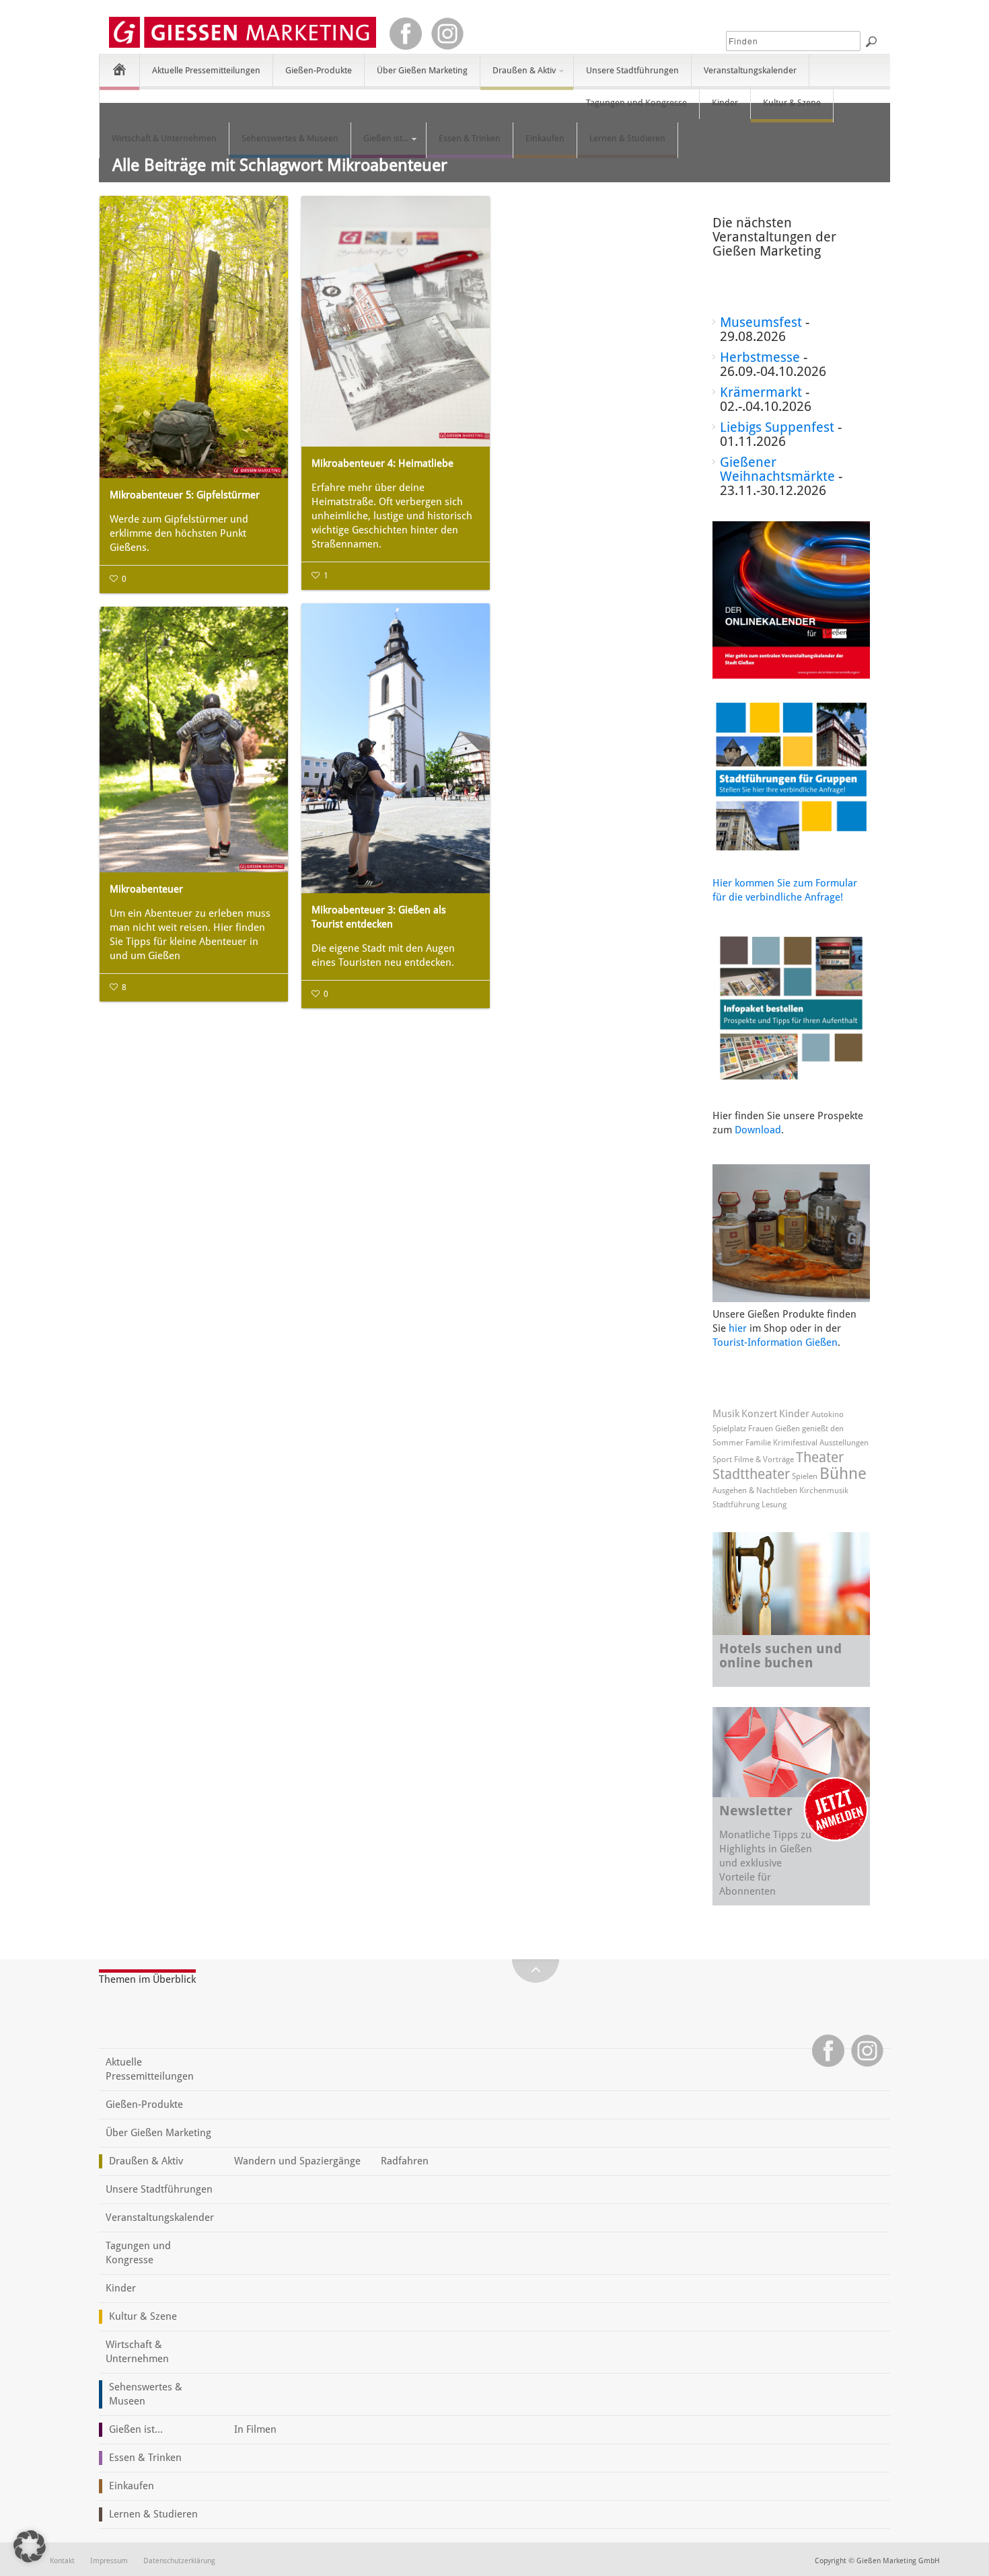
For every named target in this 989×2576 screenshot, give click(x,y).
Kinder (725, 103)
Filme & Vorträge (764, 1460)
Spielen (805, 1476)
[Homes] (119, 69)
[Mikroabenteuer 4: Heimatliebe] (396, 321)
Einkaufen (545, 138)
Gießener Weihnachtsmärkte (777, 469)
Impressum (109, 2561)
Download (758, 1130)
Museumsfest (761, 322)
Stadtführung (736, 1505)
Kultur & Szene (792, 103)
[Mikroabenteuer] (194, 740)
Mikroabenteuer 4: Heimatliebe (382, 463)
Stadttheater (751, 1474)
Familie (758, 1443)
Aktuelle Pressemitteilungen (206, 70)
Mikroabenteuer (146, 889)
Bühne (843, 1474)
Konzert (759, 1414)
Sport (722, 1460)
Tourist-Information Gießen (775, 1342)
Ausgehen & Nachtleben (755, 1490)
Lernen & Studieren (627, 138)
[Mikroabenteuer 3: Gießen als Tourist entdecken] (396, 748)
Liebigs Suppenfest (777, 427)
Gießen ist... (380, 144)
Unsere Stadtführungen (632, 70)
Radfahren (405, 2161)
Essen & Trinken (470, 138)
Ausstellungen (844, 1443)
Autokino (828, 1414)
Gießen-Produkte (319, 70)
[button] (30, 2546)
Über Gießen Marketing (422, 70)
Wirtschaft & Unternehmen (164, 138)
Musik (726, 1414)
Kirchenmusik (824, 1490)
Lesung (774, 1505)
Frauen (761, 1429)
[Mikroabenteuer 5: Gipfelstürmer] (194, 337)
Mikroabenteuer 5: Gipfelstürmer (185, 495)
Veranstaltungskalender (750, 70)
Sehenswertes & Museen (290, 138)
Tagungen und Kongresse (636, 103)
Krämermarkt (761, 392)
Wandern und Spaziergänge (297, 2161)
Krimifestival (795, 1443)
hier (738, 1328)
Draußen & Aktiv (518, 76)
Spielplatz (729, 1429)
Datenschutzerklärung (179, 2561)
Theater (820, 1457)
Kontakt (62, 2561)
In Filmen (255, 2429)
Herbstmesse (760, 357)
